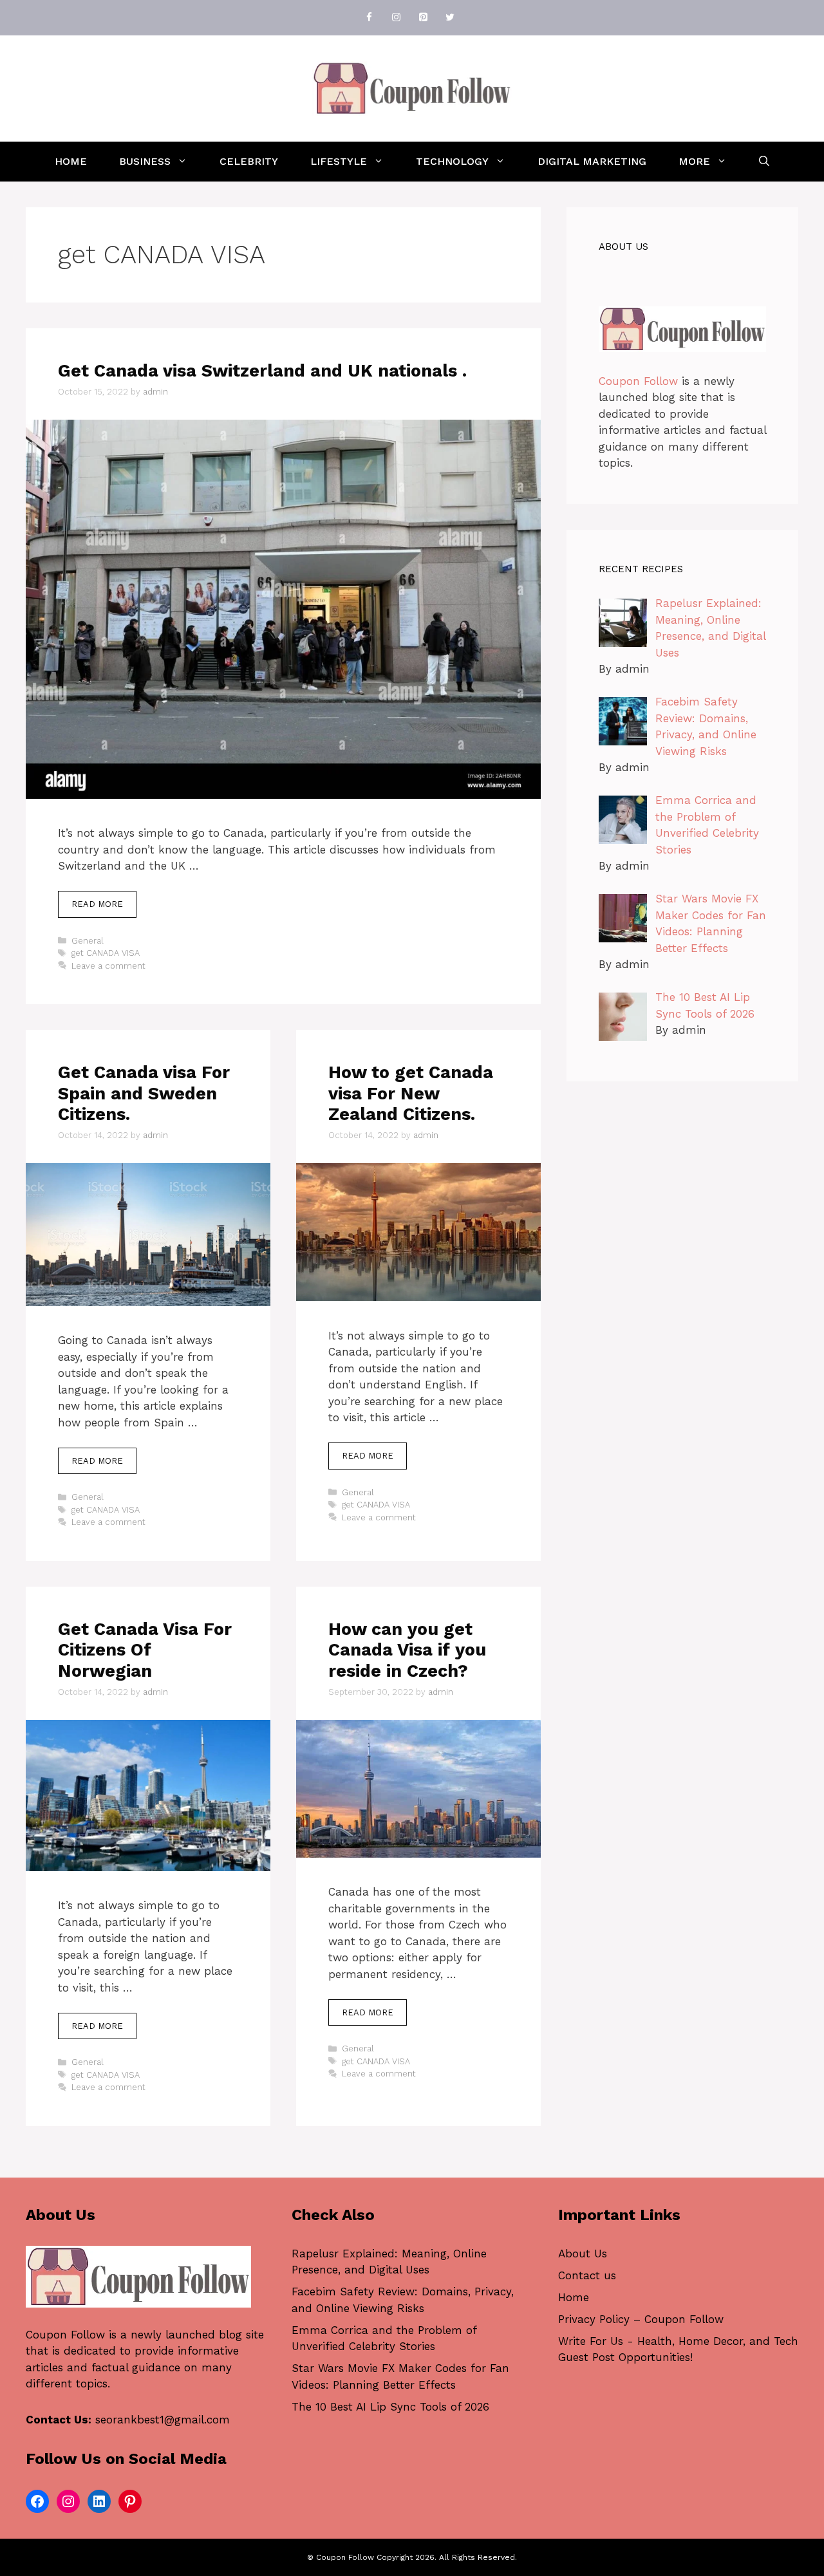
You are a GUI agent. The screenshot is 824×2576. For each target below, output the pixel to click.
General (88, 941)
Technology (452, 161)
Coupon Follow (638, 381)
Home (71, 161)
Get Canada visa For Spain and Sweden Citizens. (144, 1093)
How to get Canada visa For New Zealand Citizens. (411, 1093)
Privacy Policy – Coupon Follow (641, 2319)
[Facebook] (369, 18)
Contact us (587, 2275)
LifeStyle (339, 161)
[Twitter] (450, 18)
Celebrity (249, 161)
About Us (583, 2254)
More (694, 161)
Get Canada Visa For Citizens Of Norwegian (145, 1650)
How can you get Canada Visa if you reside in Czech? (407, 1650)
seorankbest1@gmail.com (163, 2420)
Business (145, 161)
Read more (97, 904)
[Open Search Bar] (764, 162)
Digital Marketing (592, 161)
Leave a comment (108, 966)
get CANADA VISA (106, 953)
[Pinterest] (423, 18)
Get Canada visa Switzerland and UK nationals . (262, 371)
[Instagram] (396, 18)
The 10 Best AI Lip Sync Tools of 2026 (390, 2407)
